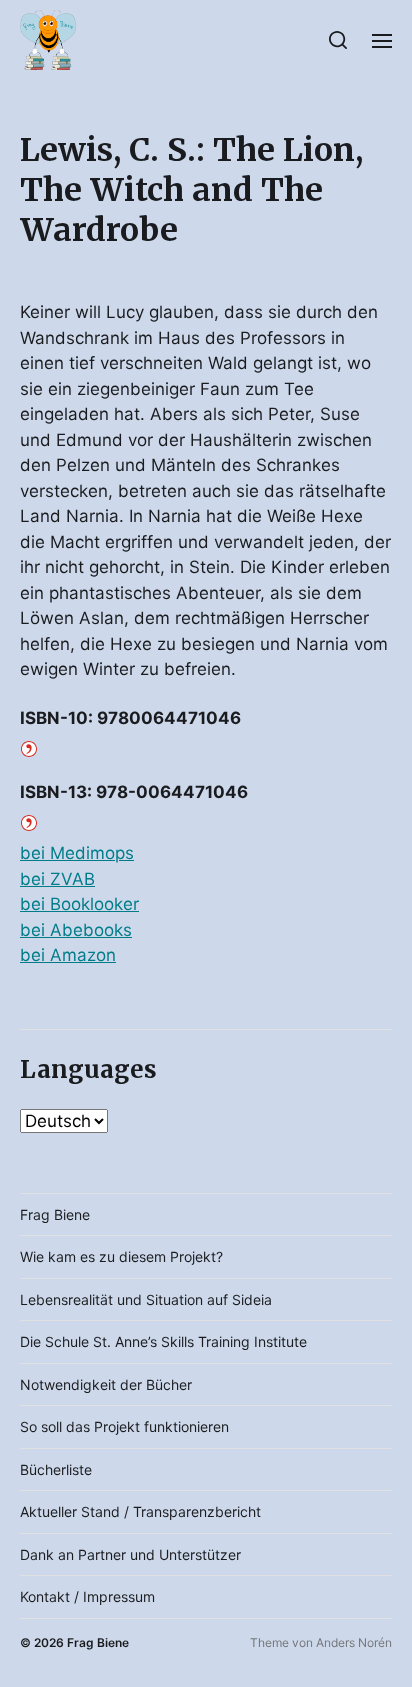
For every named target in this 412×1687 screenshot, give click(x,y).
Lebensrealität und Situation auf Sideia (146, 1299)
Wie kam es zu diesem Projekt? (121, 1256)
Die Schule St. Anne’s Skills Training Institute (163, 1341)
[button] (338, 40)
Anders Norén (354, 1642)
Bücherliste (56, 1469)
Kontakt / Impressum (87, 1596)
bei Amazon (68, 955)
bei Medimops (77, 853)
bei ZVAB (57, 879)
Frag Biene (55, 1214)
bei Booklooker (79, 904)
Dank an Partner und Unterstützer (130, 1554)
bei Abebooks (76, 930)
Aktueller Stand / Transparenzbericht (140, 1511)
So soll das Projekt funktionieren (124, 1426)
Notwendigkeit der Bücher (106, 1384)
